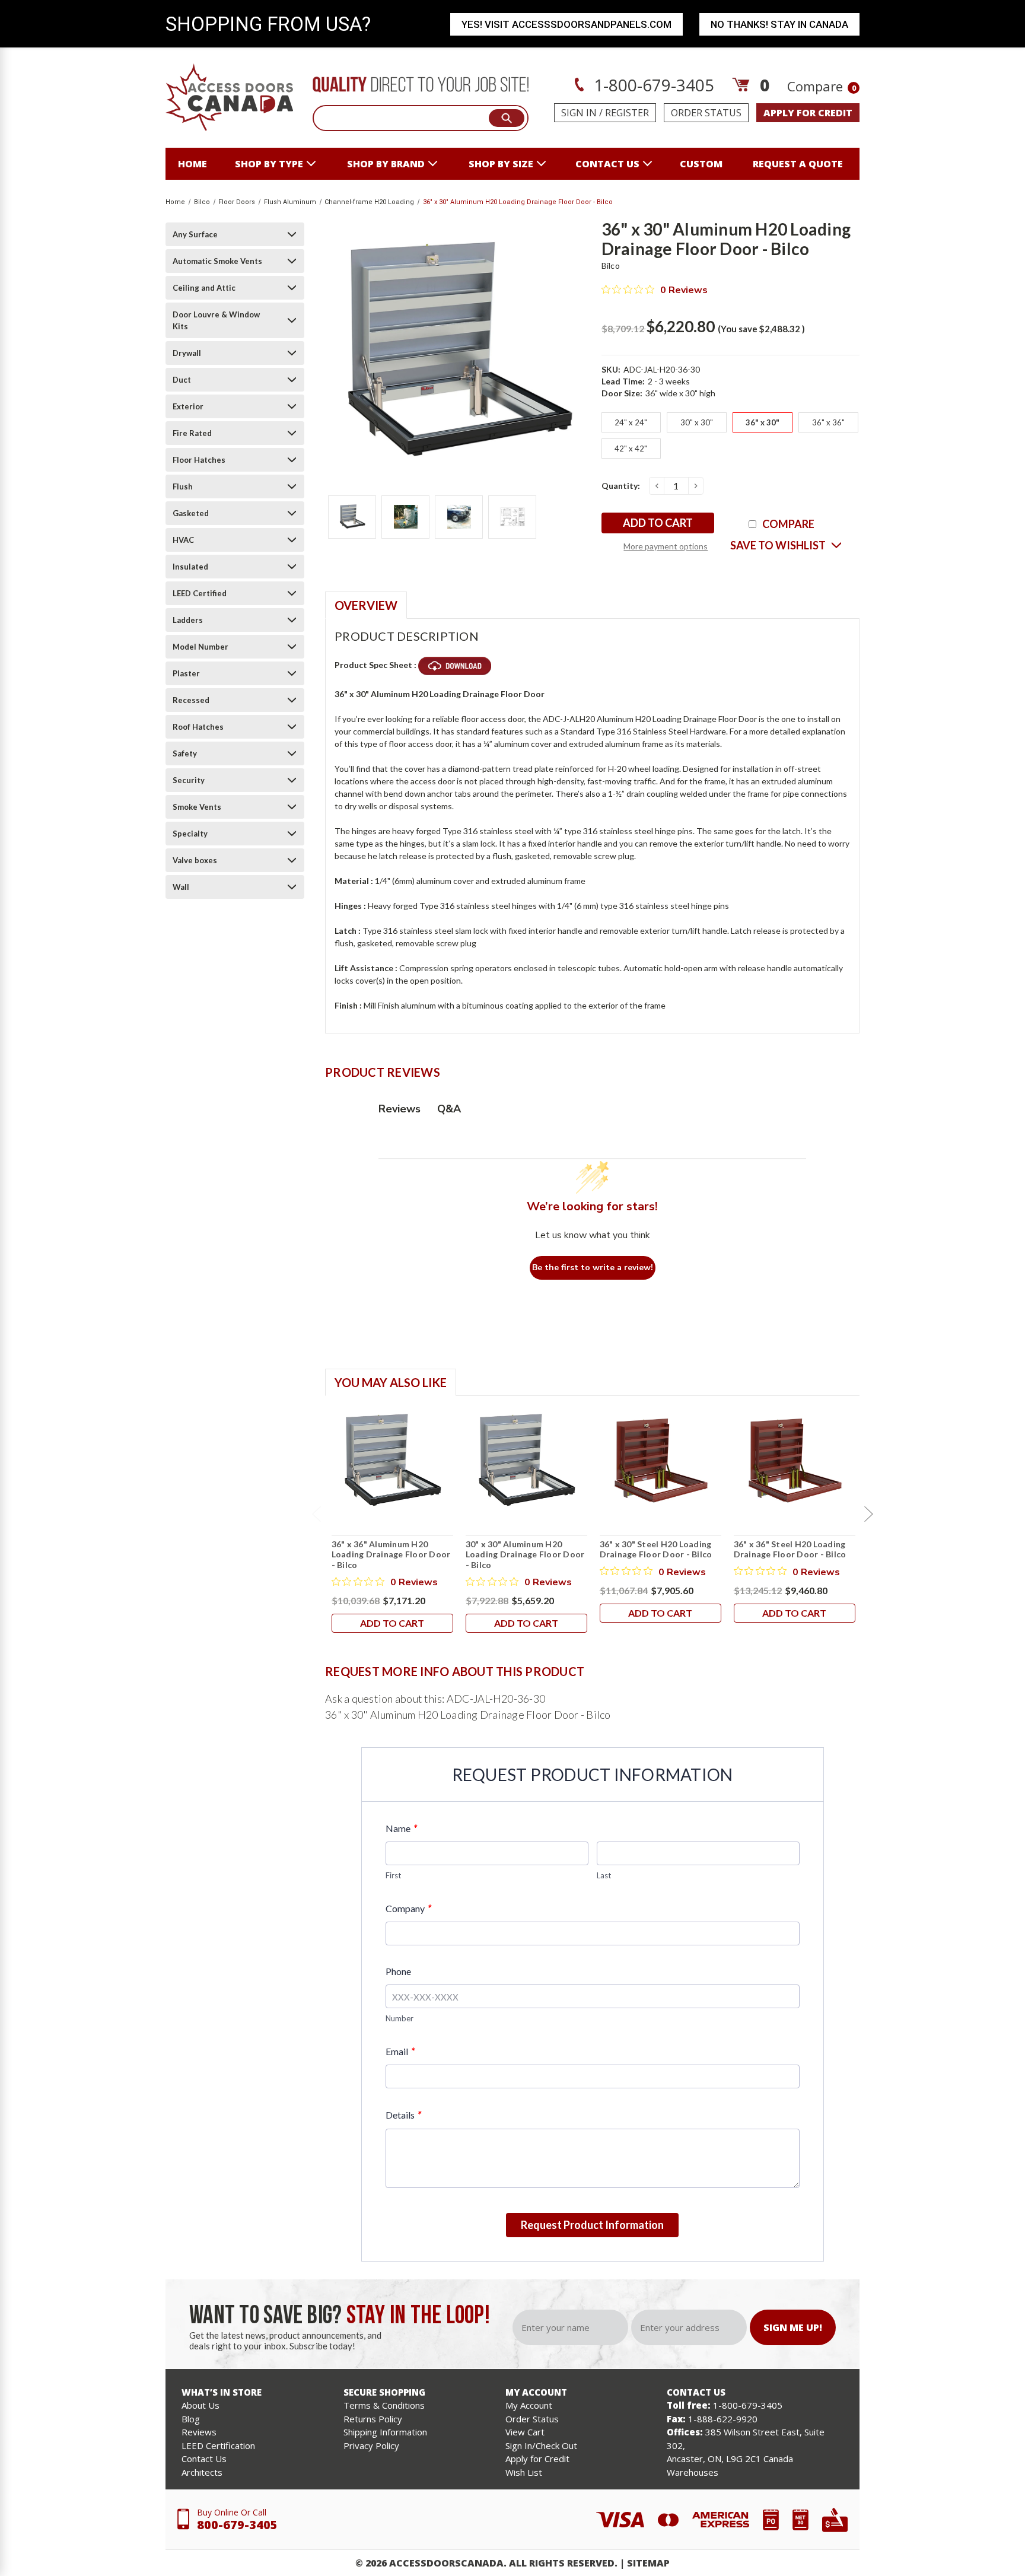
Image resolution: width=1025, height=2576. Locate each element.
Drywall (187, 353)
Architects (202, 2472)
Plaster (186, 673)
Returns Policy (373, 2419)
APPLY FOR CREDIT (808, 113)
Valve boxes (195, 860)
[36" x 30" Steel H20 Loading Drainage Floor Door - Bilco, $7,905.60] (660, 1461)
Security (189, 780)
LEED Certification (218, 2445)
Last (604, 1875)
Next (868, 1514)
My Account (529, 2405)
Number (400, 2018)
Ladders (188, 620)
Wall (181, 887)
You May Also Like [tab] (391, 1382)
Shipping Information (385, 2432)
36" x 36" (828, 422)
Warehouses (693, 2472)
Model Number (200, 647)
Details (403, 2115)
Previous (316, 1514)
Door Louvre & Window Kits (216, 320)
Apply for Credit (537, 2459)
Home (192, 164)
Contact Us (204, 2459)
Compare (822, 86)
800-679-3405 (237, 2525)
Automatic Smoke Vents (217, 261)
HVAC (183, 540)
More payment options (666, 546)
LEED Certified (200, 593)
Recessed (191, 700)
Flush (183, 486)
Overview (366, 605)
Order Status (706, 113)
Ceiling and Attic (204, 288)
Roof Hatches (198, 727)
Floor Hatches (199, 460)
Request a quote (798, 164)
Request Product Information (592, 2225)
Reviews (199, 2432)
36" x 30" (763, 422)
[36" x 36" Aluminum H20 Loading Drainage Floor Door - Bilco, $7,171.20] (392, 1461)
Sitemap (648, 2563)
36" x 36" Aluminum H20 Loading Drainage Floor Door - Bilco (391, 1554)
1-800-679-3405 (652, 85)
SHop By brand (386, 164)
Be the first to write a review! (593, 1268)
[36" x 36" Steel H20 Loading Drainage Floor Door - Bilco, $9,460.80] (795, 1461)
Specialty (190, 834)
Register (627, 113)
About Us (200, 2405)
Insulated (190, 567)
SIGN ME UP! (793, 2327)
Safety (185, 753)
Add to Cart (392, 1623)
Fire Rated (192, 433)
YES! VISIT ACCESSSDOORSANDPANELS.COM (566, 24)
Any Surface (195, 234)
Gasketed (191, 513)
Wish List (524, 2472)
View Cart (525, 2432)
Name (401, 1828)
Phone (398, 1971)
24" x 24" (631, 422)
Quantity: (621, 486)
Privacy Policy (371, 2445)
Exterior (188, 406)
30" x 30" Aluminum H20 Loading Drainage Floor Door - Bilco (525, 1554)
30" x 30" (697, 422)
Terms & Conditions (384, 2405)
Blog (191, 2419)
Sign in (579, 113)
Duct (182, 380)
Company (408, 1908)
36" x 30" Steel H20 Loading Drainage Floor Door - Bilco (656, 1549)
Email (400, 2051)
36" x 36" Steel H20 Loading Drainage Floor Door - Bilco (790, 1549)
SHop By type (269, 164)
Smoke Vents (197, 807)
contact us (607, 164)
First (393, 1875)
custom (701, 164)
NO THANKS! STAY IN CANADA (779, 24)
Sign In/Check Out (541, 2445)
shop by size (501, 164)
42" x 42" (631, 449)
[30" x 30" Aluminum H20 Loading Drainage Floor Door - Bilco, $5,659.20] (526, 1461)
